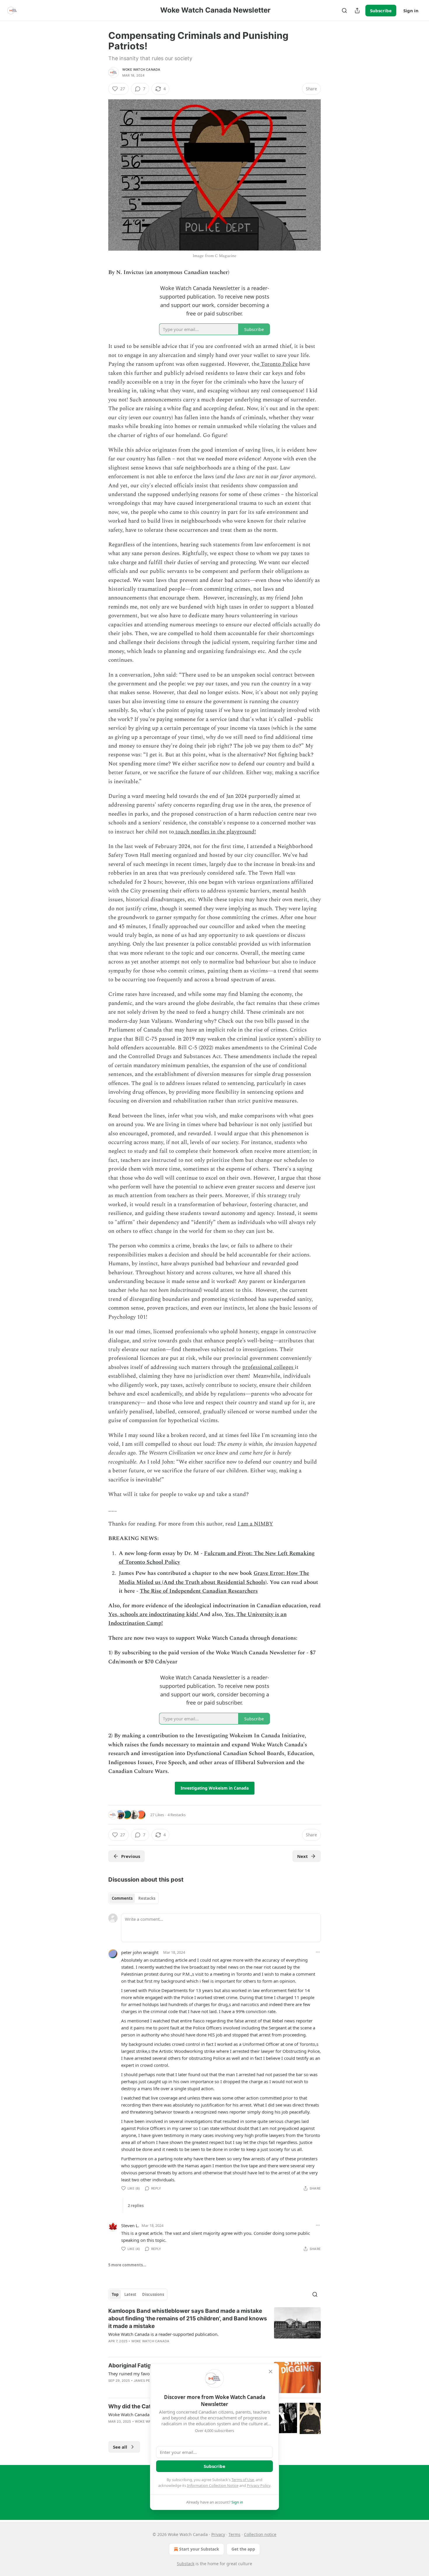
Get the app (243, 2549)
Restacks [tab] (147, 1898)
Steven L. (130, 2225)
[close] (271, 2372)
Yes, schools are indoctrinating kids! (154, 1614)
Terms (234, 2534)
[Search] (344, 11)
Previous (131, 1856)
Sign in (411, 11)
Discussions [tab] (153, 2294)
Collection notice (260, 2534)
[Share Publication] (357, 11)
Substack (186, 2564)
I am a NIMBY (255, 1524)
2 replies (136, 2206)
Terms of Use (243, 2480)
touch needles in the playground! (215, 832)
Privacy (218, 2534)
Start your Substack (199, 2549)
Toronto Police (278, 364)
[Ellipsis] (318, 1952)
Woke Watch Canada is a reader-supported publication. (163, 2334)
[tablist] (134, 1898)
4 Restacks (177, 1815)
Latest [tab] (130, 2294)
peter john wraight (140, 1952)
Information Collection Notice (213, 2485)
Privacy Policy (259, 2485)
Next (302, 1856)
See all (120, 2447)
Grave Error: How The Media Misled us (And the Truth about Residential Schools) (214, 1578)
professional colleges (268, 1367)
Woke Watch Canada (141, 70)
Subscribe (381, 11)
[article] (214, 2330)
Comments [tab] (122, 1898)
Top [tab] (115, 2294)
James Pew (144, 2381)
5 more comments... (127, 2265)
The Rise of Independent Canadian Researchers (199, 1591)
